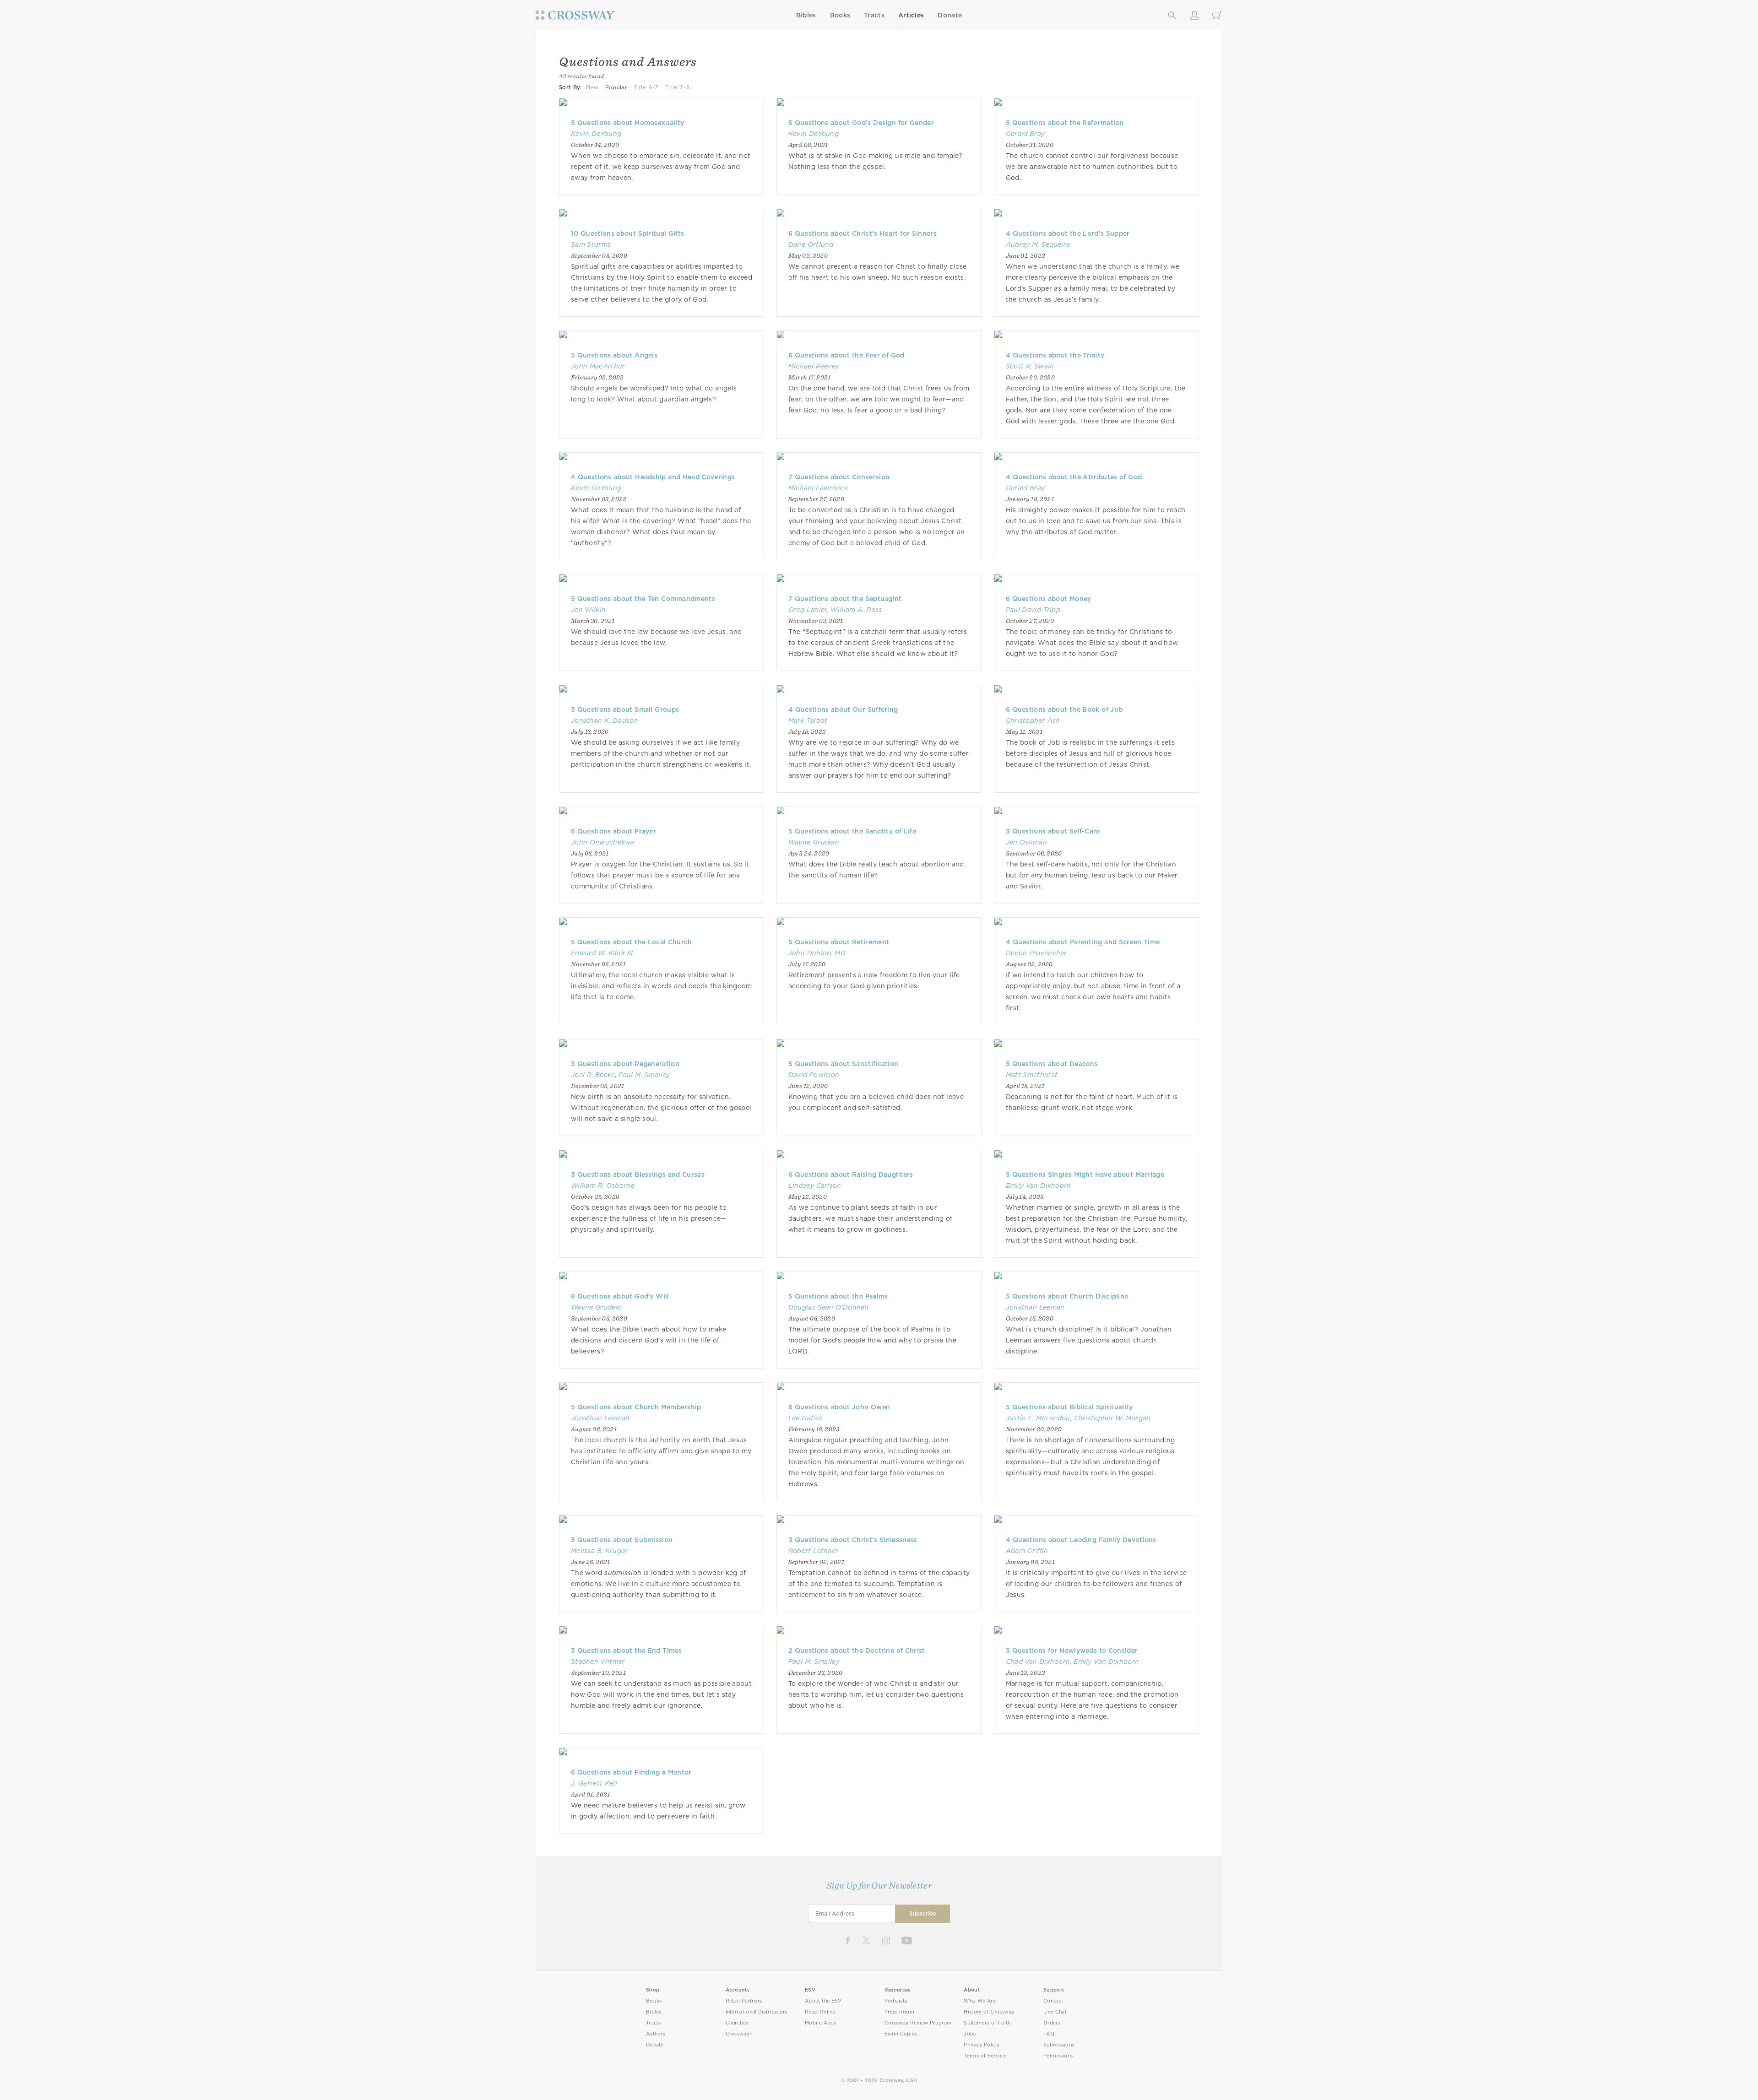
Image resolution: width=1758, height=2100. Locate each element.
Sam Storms (591, 244)
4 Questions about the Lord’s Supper (1068, 233)
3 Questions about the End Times (627, 1651)
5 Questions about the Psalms (838, 1296)
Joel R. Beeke (593, 1075)
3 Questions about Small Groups (625, 709)
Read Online (820, 2012)
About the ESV (823, 2001)
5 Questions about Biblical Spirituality (1069, 1407)
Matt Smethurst (1032, 1075)
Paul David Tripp (1033, 610)
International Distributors (757, 2012)
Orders (1052, 2023)
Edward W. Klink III (602, 953)
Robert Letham (813, 1551)
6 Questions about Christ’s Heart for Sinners (863, 233)
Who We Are (980, 2001)
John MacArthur (598, 366)
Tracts (874, 15)
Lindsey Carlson (815, 1185)
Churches (737, 2023)
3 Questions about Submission (622, 1540)
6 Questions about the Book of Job (1064, 709)
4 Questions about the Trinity (1055, 355)
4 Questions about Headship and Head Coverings (653, 477)
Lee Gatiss (805, 1418)
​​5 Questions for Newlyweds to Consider (1072, 1651)
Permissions (1058, 2056)
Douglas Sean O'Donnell (828, 1307)
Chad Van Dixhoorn (1038, 1662)
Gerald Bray (1025, 134)
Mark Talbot (808, 720)
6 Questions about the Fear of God (846, 355)
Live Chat (1055, 2012)
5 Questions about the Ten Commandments (643, 599)
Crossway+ (739, 2034)
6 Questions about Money (1049, 599)
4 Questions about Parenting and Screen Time (1083, 942)
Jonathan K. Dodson (605, 720)
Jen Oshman (1026, 842)
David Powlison (814, 1075)
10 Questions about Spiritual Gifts (627, 233)
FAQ (1049, 2034)
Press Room (899, 2012)
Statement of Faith (987, 2023)
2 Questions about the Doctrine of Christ (857, 1651)
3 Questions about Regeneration (625, 1064)
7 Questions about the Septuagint (845, 599)
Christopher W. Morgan (1112, 1418)
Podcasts (896, 2001)
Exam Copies (901, 2034)
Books (840, 15)
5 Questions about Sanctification (844, 1064)
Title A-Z (646, 87)
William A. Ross (856, 610)
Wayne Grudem (814, 842)
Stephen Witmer (598, 1662)
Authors (656, 2034)
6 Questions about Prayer (613, 831)
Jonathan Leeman (1035, 1307)
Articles (911, 15)
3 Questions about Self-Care (1053, 831)
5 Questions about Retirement (839, 942)
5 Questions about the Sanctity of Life (852, 831)
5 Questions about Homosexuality (627, 123)
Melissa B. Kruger (600, 1551)
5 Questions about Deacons (1052, 1064)
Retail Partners (744, 2001)
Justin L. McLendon (1038, 1418)
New (592, 87)
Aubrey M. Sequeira (1038, 244)
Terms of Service (985, 2056)
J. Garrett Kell (594, 1783)
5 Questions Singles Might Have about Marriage (1085, 1174)
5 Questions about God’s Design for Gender (861, 123)
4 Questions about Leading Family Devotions (1081, 1540)
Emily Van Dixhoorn (1039, 1185)
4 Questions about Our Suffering (843, 709)
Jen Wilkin (588, 610)
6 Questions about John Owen (839, 1407)
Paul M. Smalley (644, 1075)
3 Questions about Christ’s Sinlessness (853, 1540)
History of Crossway (989, 2012)
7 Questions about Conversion (839, 477)
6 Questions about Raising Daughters (851, 1174)
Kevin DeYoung (596, 134)
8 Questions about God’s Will (620, 1296)
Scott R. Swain (1030, 366)
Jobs (970, 2034)
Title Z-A (678, 87)
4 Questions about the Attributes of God (1074, 477)
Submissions (1059, 2045)
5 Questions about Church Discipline (1067, 1296)
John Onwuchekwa (603, 842)
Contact (1053, 2001)
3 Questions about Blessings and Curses (638, 1174)
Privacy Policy (982, 2045)
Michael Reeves (814, 366)
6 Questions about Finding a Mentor (631, 1772)
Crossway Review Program (918, 2023)
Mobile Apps (821, 2023)
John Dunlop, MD (817, 953)
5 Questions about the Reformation (1065, 123)
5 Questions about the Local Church (632, 942)
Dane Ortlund (811, 244)
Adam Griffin (1027, 1551)
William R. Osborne (603, 1185)
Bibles (806, 15)
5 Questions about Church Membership (636, 1407)
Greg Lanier (808, 610)
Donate (950, 15)
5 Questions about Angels (614, 355)
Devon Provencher (1036, 953)
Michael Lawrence (818, 488)
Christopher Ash (1033, 720)
